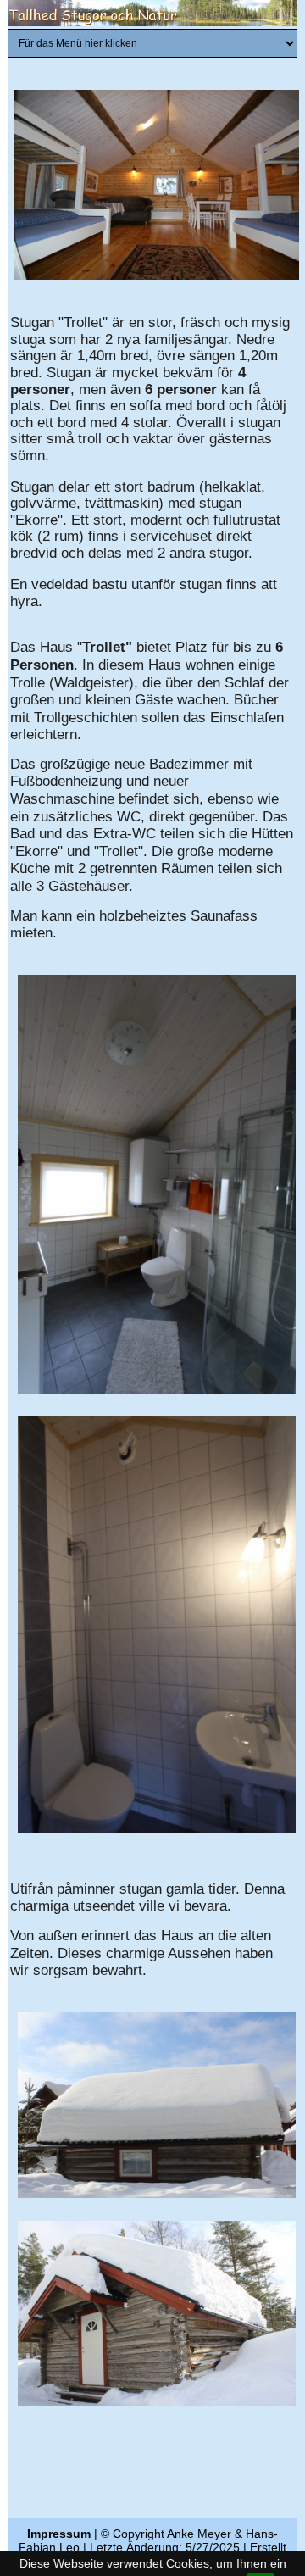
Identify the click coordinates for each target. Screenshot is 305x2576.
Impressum (59, 2534)
